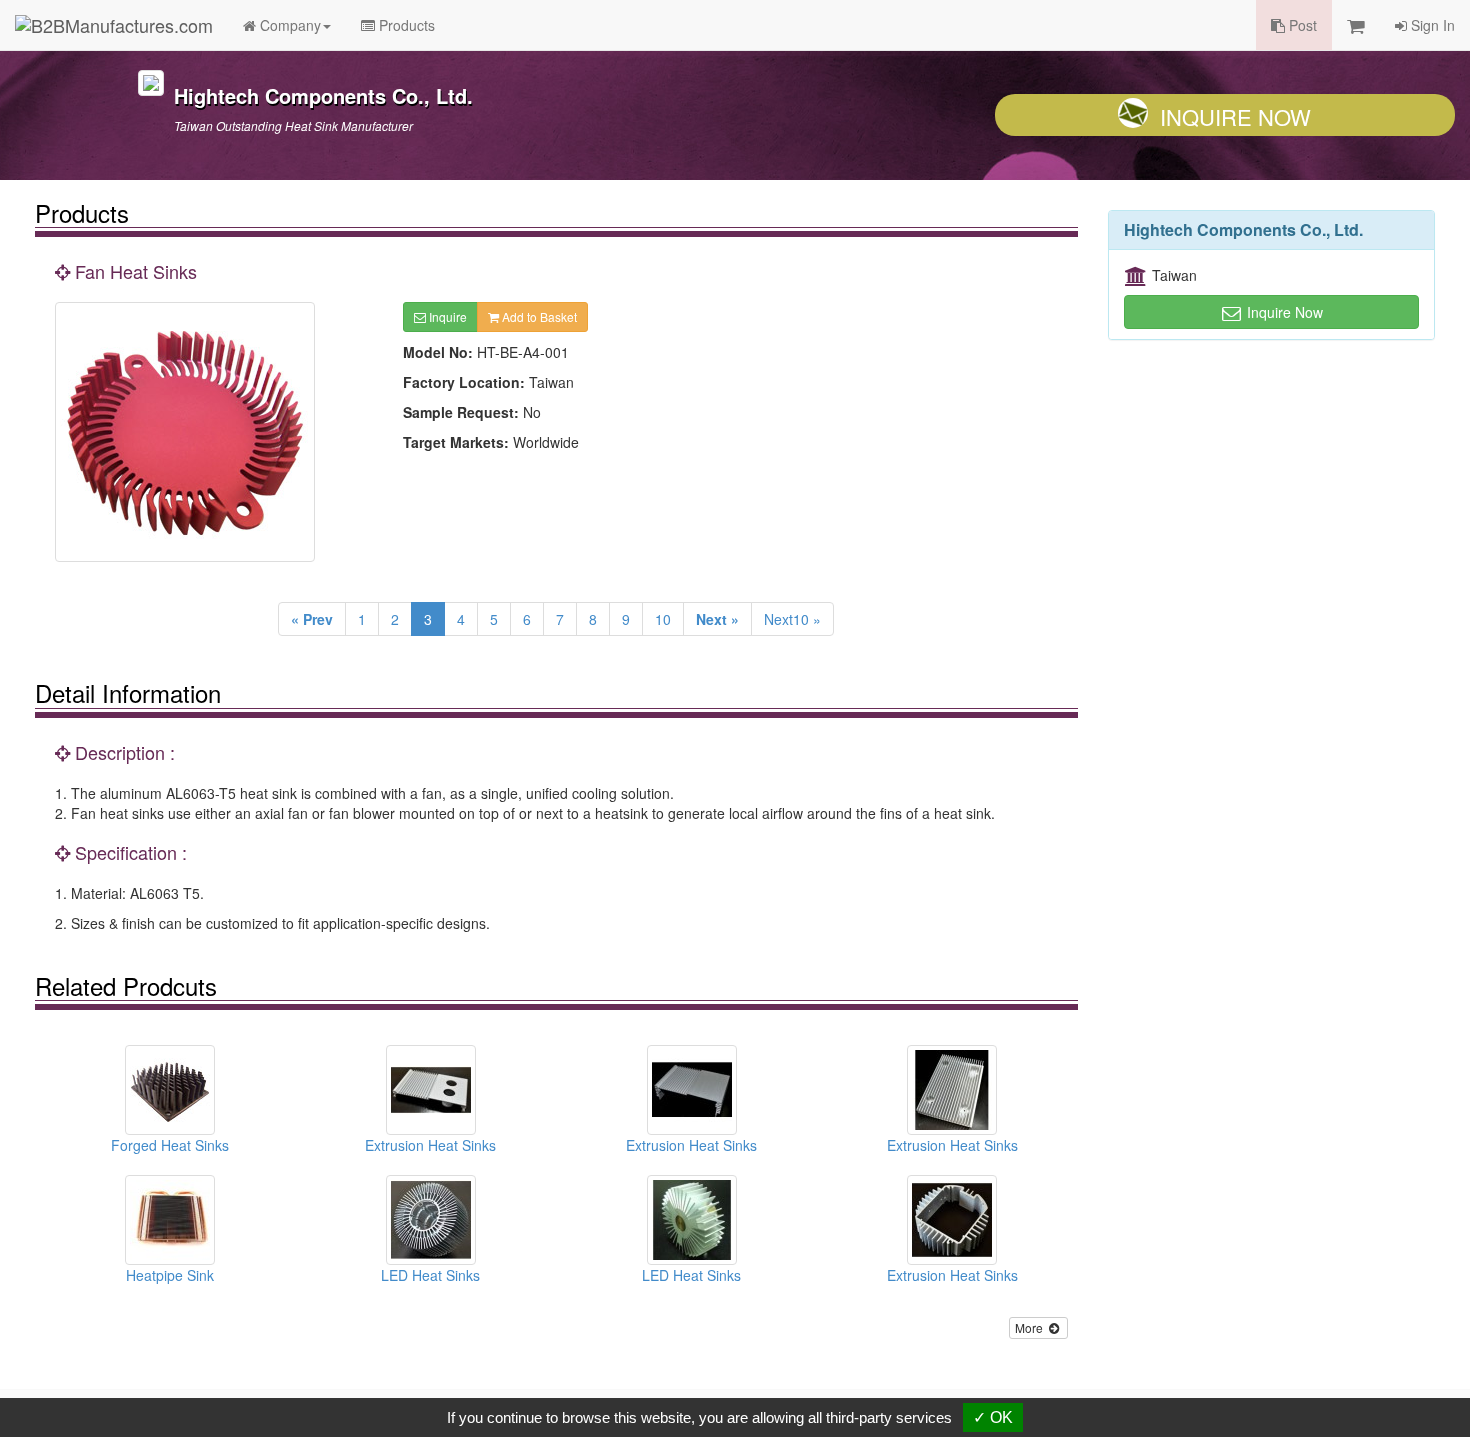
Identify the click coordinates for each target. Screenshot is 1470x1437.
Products (405, 25)
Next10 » (792, 619)
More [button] (1030, 1327)
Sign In (1431, 25)
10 (663, 619)
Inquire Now (1235, 116)
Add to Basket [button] (538, 316)
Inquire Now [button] (1283, 312)
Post (1301, 25)
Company (288, 25)
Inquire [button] (446, 316)
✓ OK (993, 1417)
